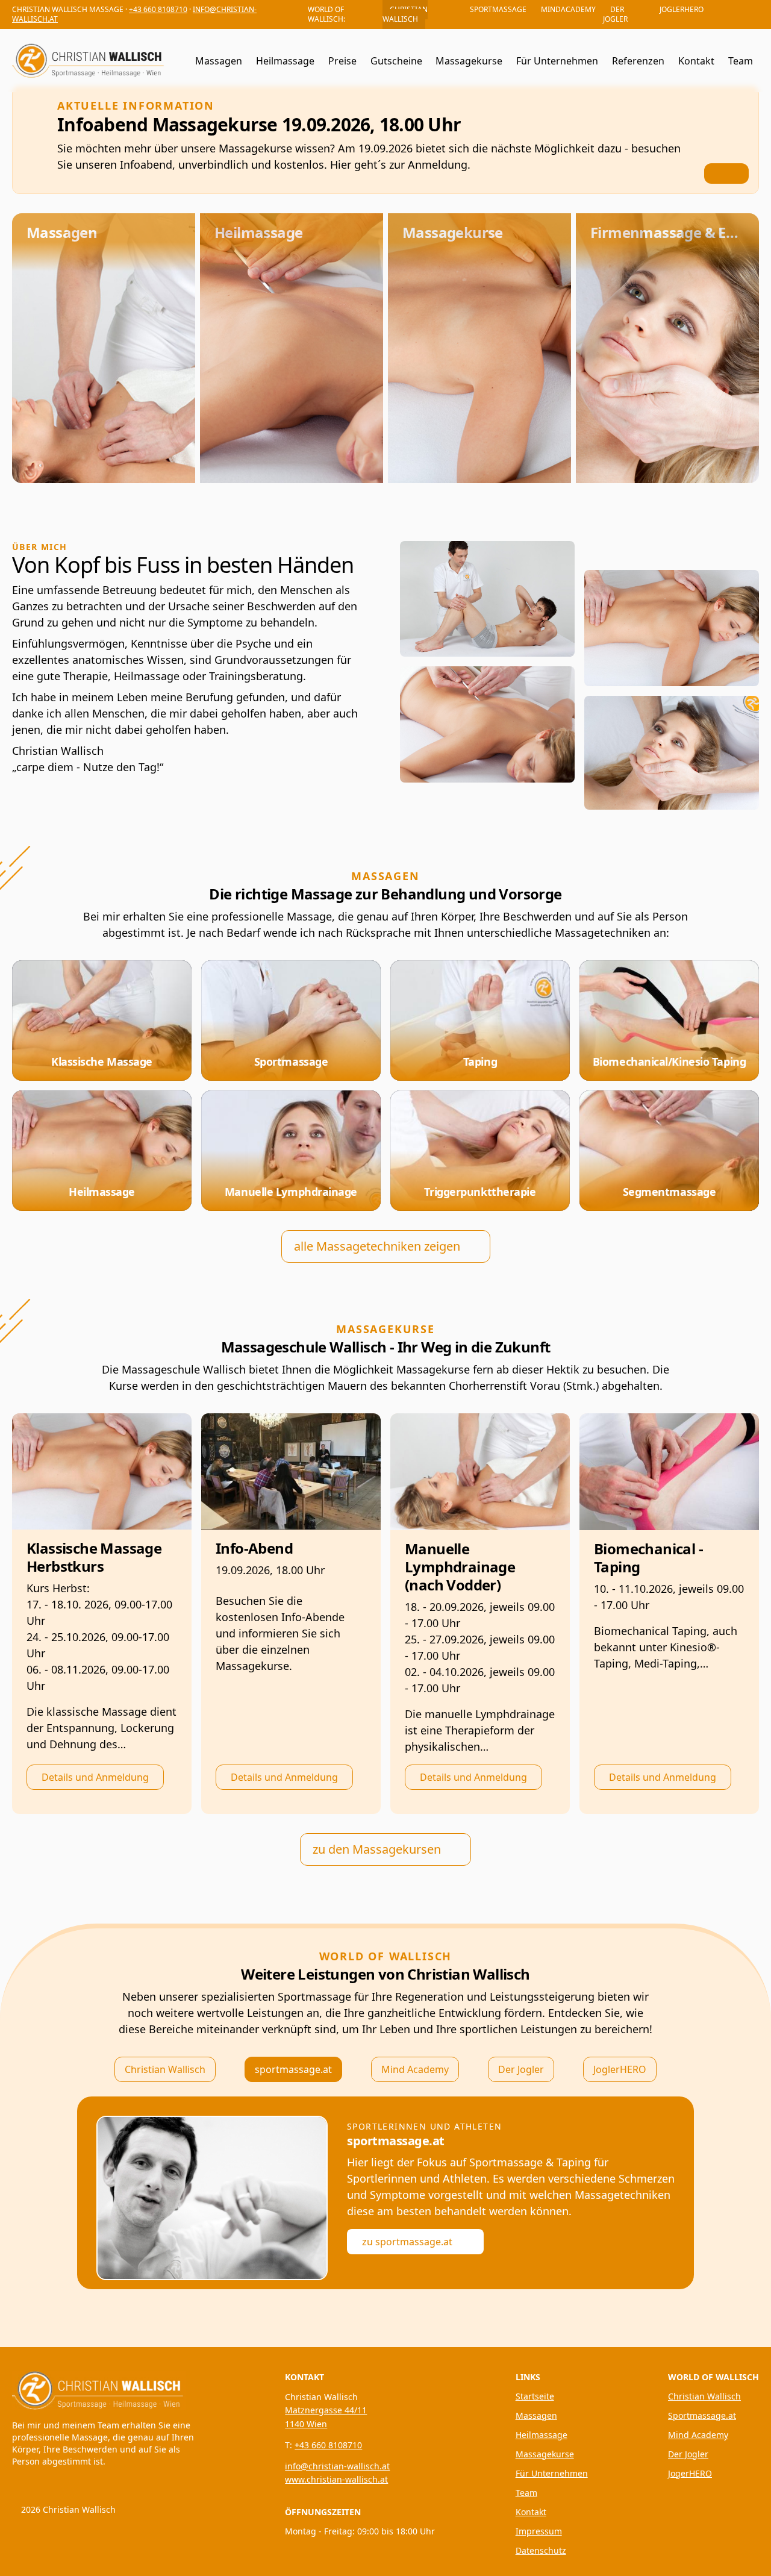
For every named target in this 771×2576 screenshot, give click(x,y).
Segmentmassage (670, 1192)
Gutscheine (396, 61)
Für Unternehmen (557, 61)
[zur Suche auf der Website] (178, 61)
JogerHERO (690, 2473)
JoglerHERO (620, 2069)
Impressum (539, 2531)
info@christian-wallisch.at (337, 2466)
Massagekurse (469, 61)
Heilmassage (285, 61)
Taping (480, 1061)
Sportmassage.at (702, 2415)
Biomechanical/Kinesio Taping (669, 1061)
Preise (342, 61)
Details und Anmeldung (95, 1777)
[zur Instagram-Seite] (736, 14)
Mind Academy (415, 2069)
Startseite (535, 2396)
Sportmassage (291, 1061)
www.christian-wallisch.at (336, 2479)
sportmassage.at (293, 2069)
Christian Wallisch (165, 2069)
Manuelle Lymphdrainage (291, 1192)
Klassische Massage (102, 1061)
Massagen (219, 61)
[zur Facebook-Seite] (753, 14)
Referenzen (638, 61)
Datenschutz (541, 2550)
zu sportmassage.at (407, 2242)
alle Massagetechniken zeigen (377, 1246)
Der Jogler (521, 2069)
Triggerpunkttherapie (480, 1192)
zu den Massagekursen (377, 1849)
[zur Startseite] (104, 2388)
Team (741, 61)
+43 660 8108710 (158, 9)
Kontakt (696, 61)
